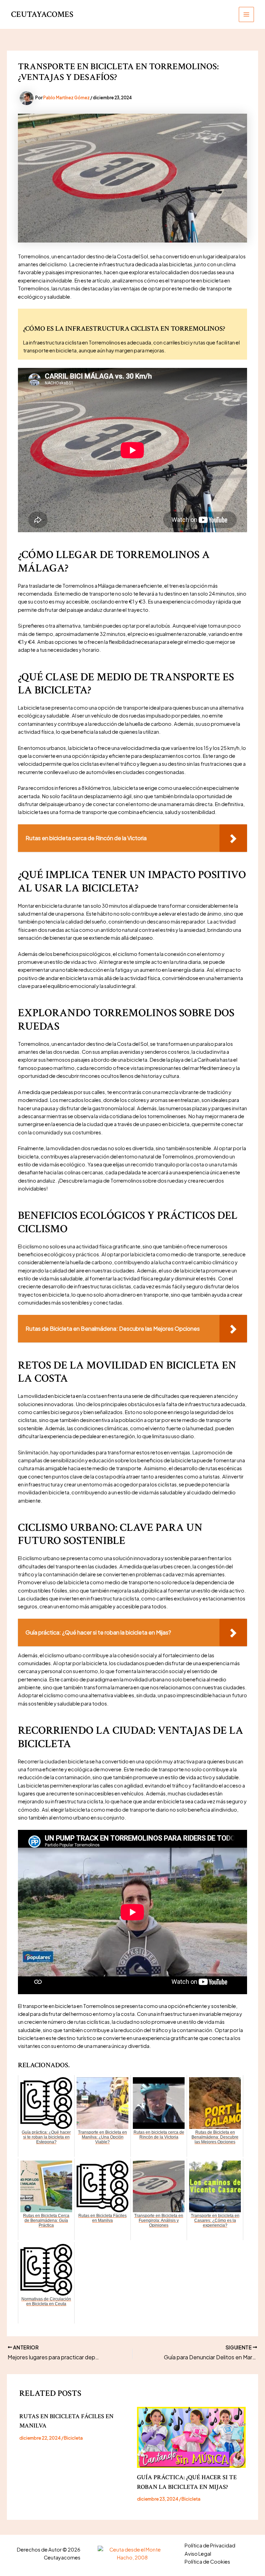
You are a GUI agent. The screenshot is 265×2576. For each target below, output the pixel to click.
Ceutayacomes (42, 14)
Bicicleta (73, 2438)
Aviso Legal (198, 2554)
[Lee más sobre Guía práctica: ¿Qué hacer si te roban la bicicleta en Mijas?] (191, 2437)
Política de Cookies (207, 2562)
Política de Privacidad (210, 2545)
